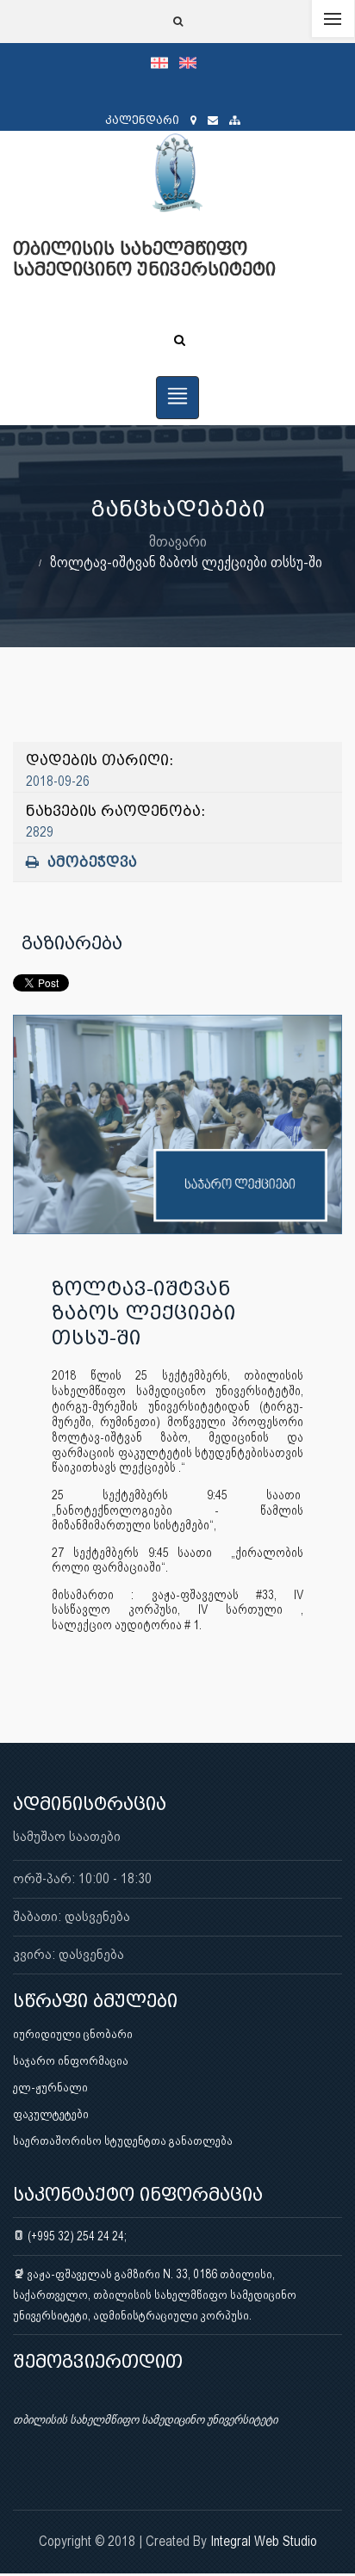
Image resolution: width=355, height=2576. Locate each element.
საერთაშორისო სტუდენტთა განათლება (123, 2140)
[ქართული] (165, 62)
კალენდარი (142, 120)
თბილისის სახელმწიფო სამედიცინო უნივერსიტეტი (145, 2419)
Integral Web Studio (264, 2541)
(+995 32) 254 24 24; (76, 2236)
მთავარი (178, 541)
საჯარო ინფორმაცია (71, 2060)
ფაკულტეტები (51, 2114)
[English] (192, 62)
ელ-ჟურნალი (50, 2087)
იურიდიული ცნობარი (73, 2034)
